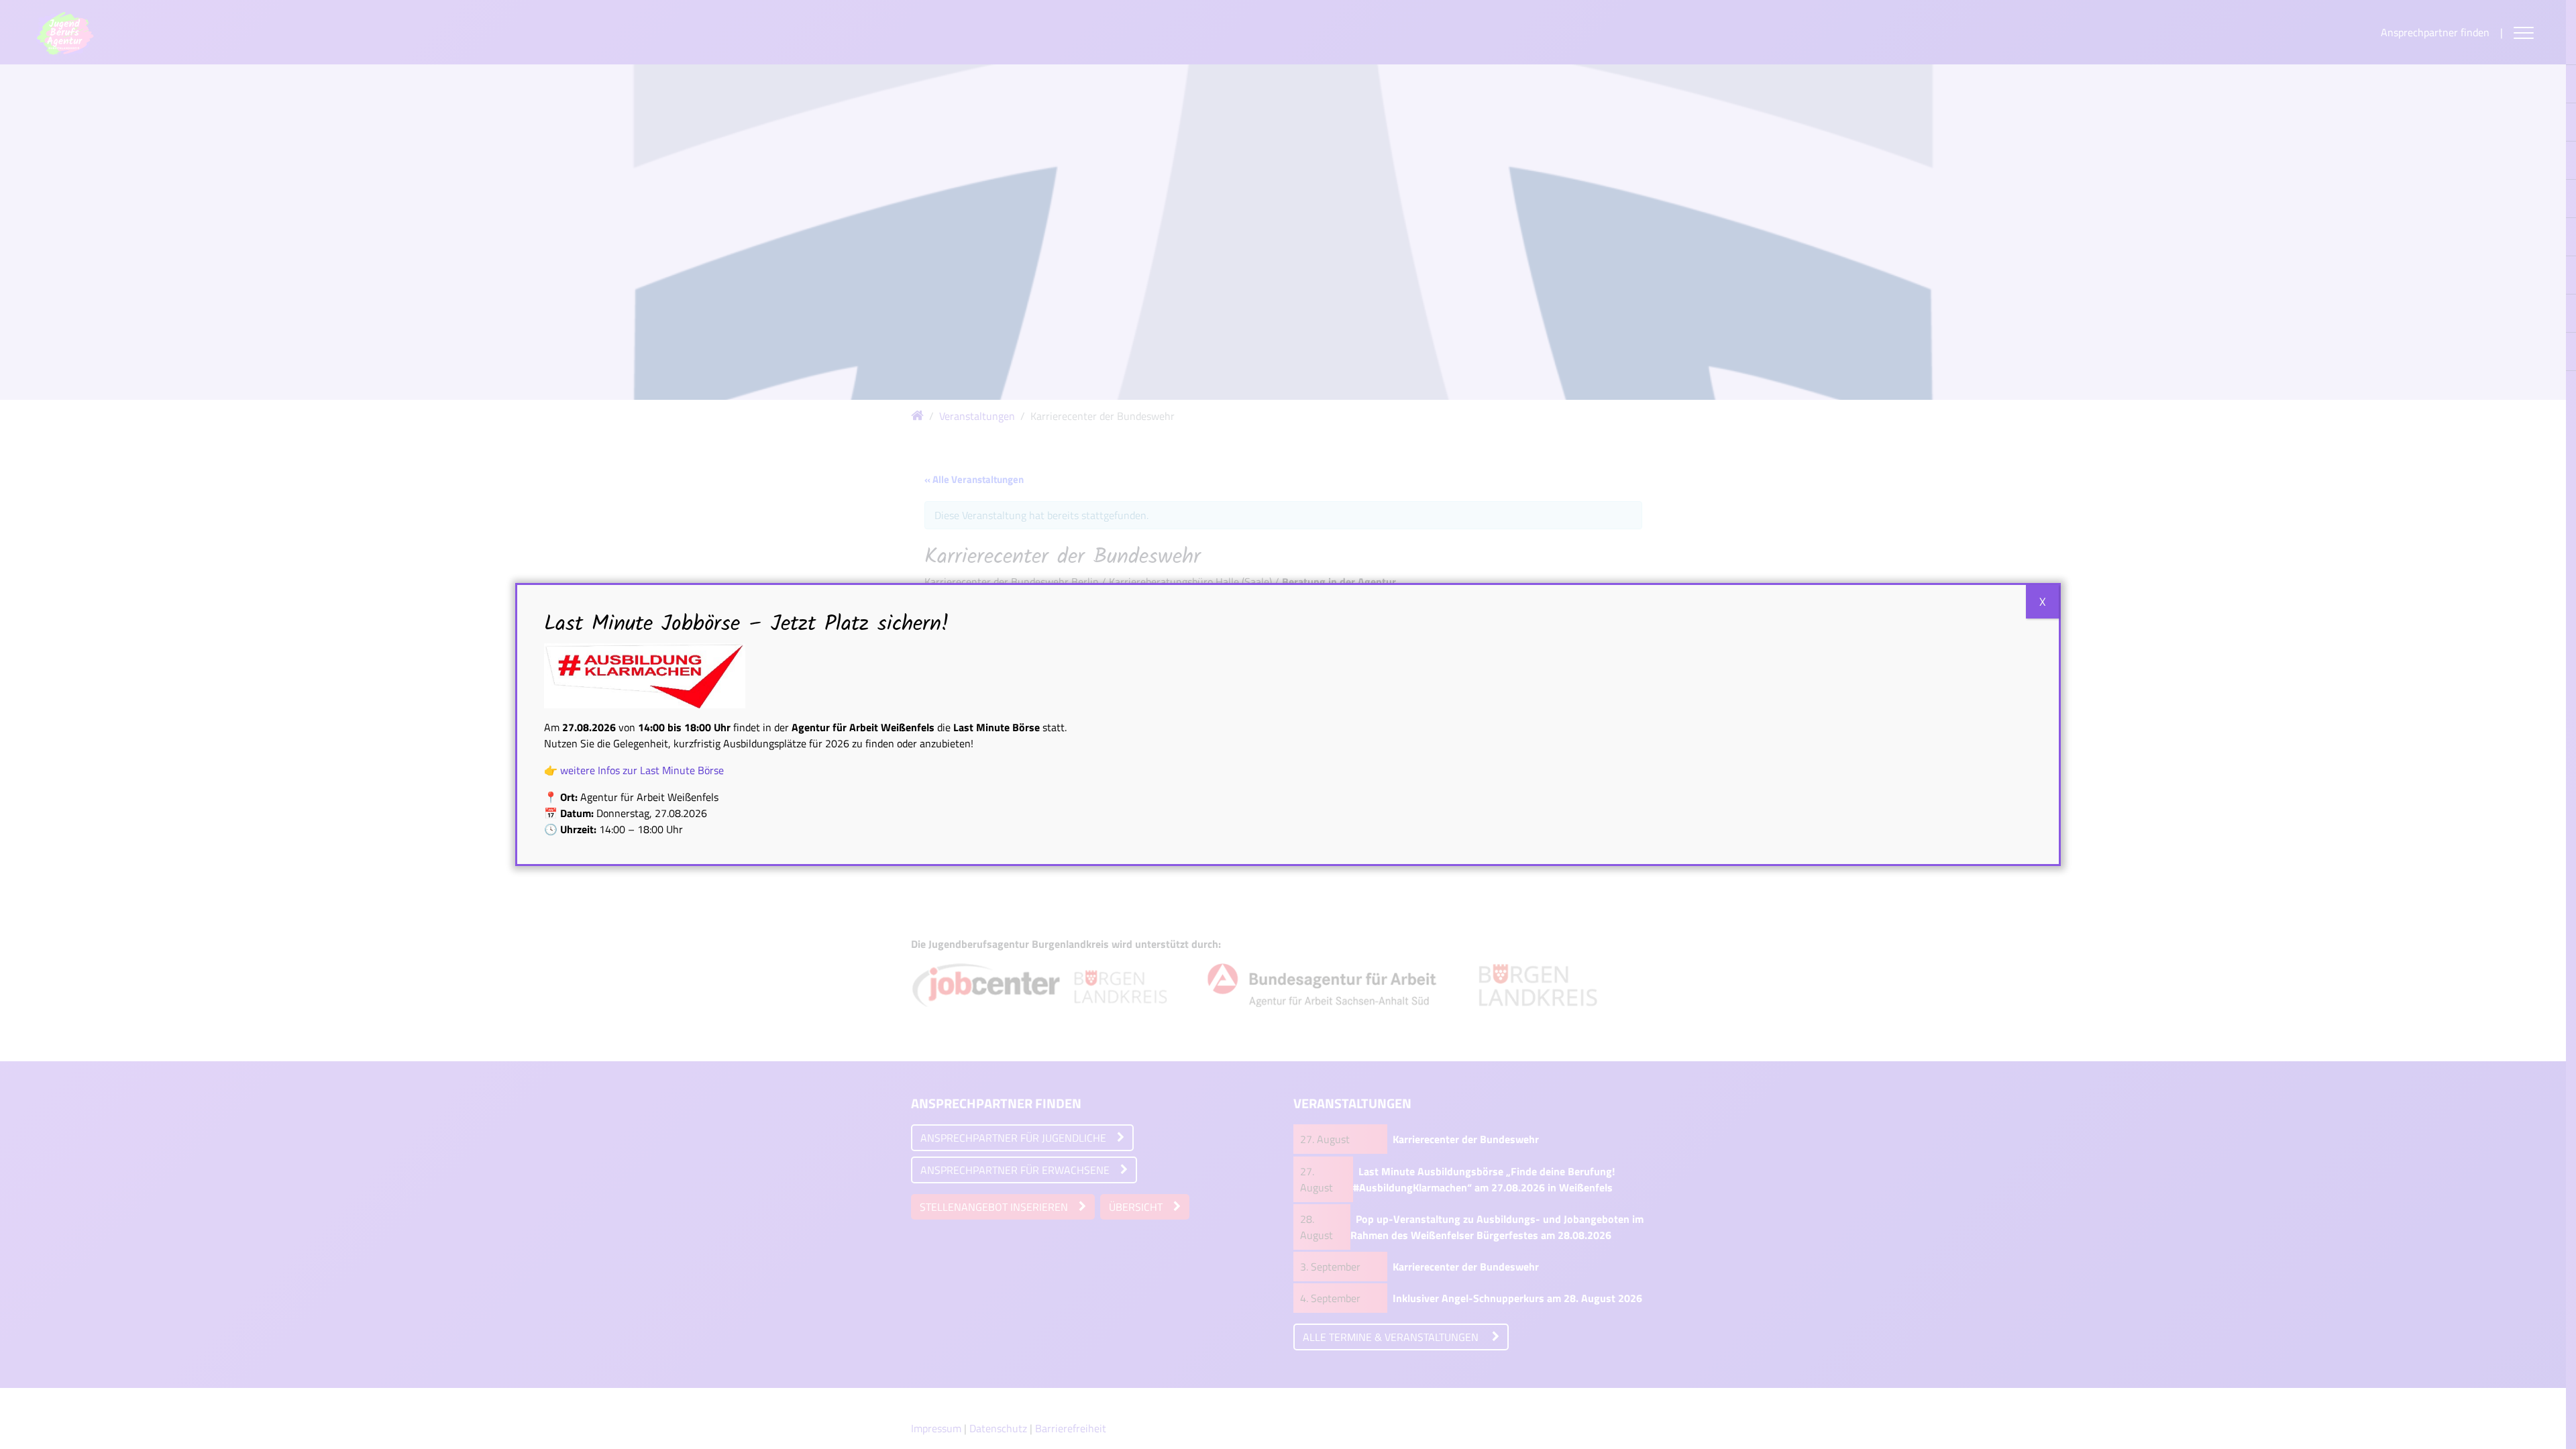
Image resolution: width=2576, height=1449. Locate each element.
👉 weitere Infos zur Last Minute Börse (634, 770)
